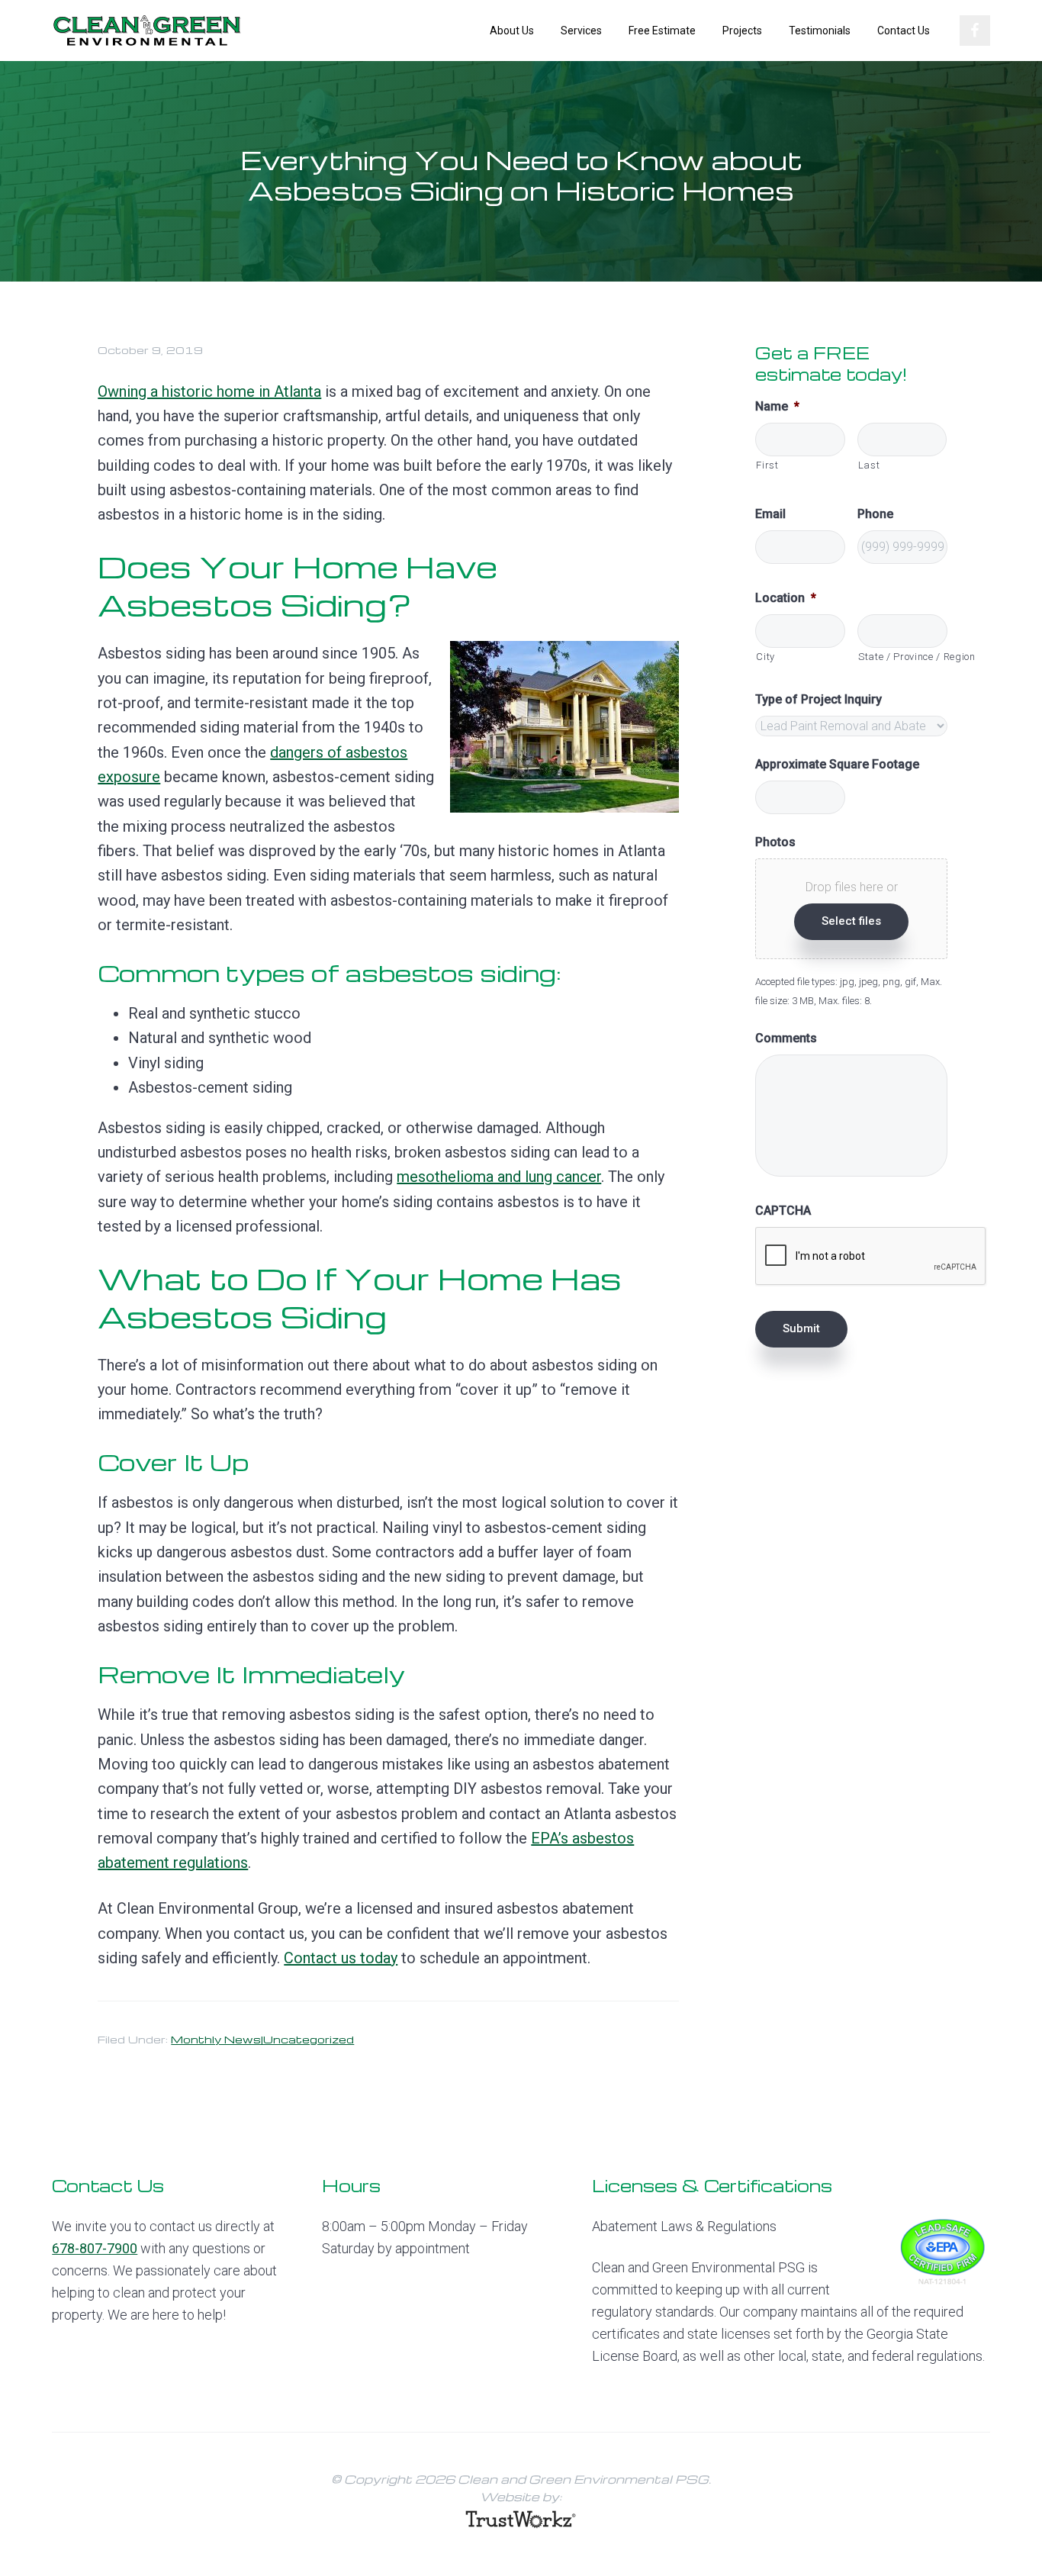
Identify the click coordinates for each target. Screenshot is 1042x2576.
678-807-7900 (95, 2248)
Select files (851, 921)
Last (869, 465)
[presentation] (871, 1257)
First (767, 465)
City (765, 657)
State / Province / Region (903, 657)
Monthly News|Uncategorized (262, 2039)
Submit (801, 1328)
